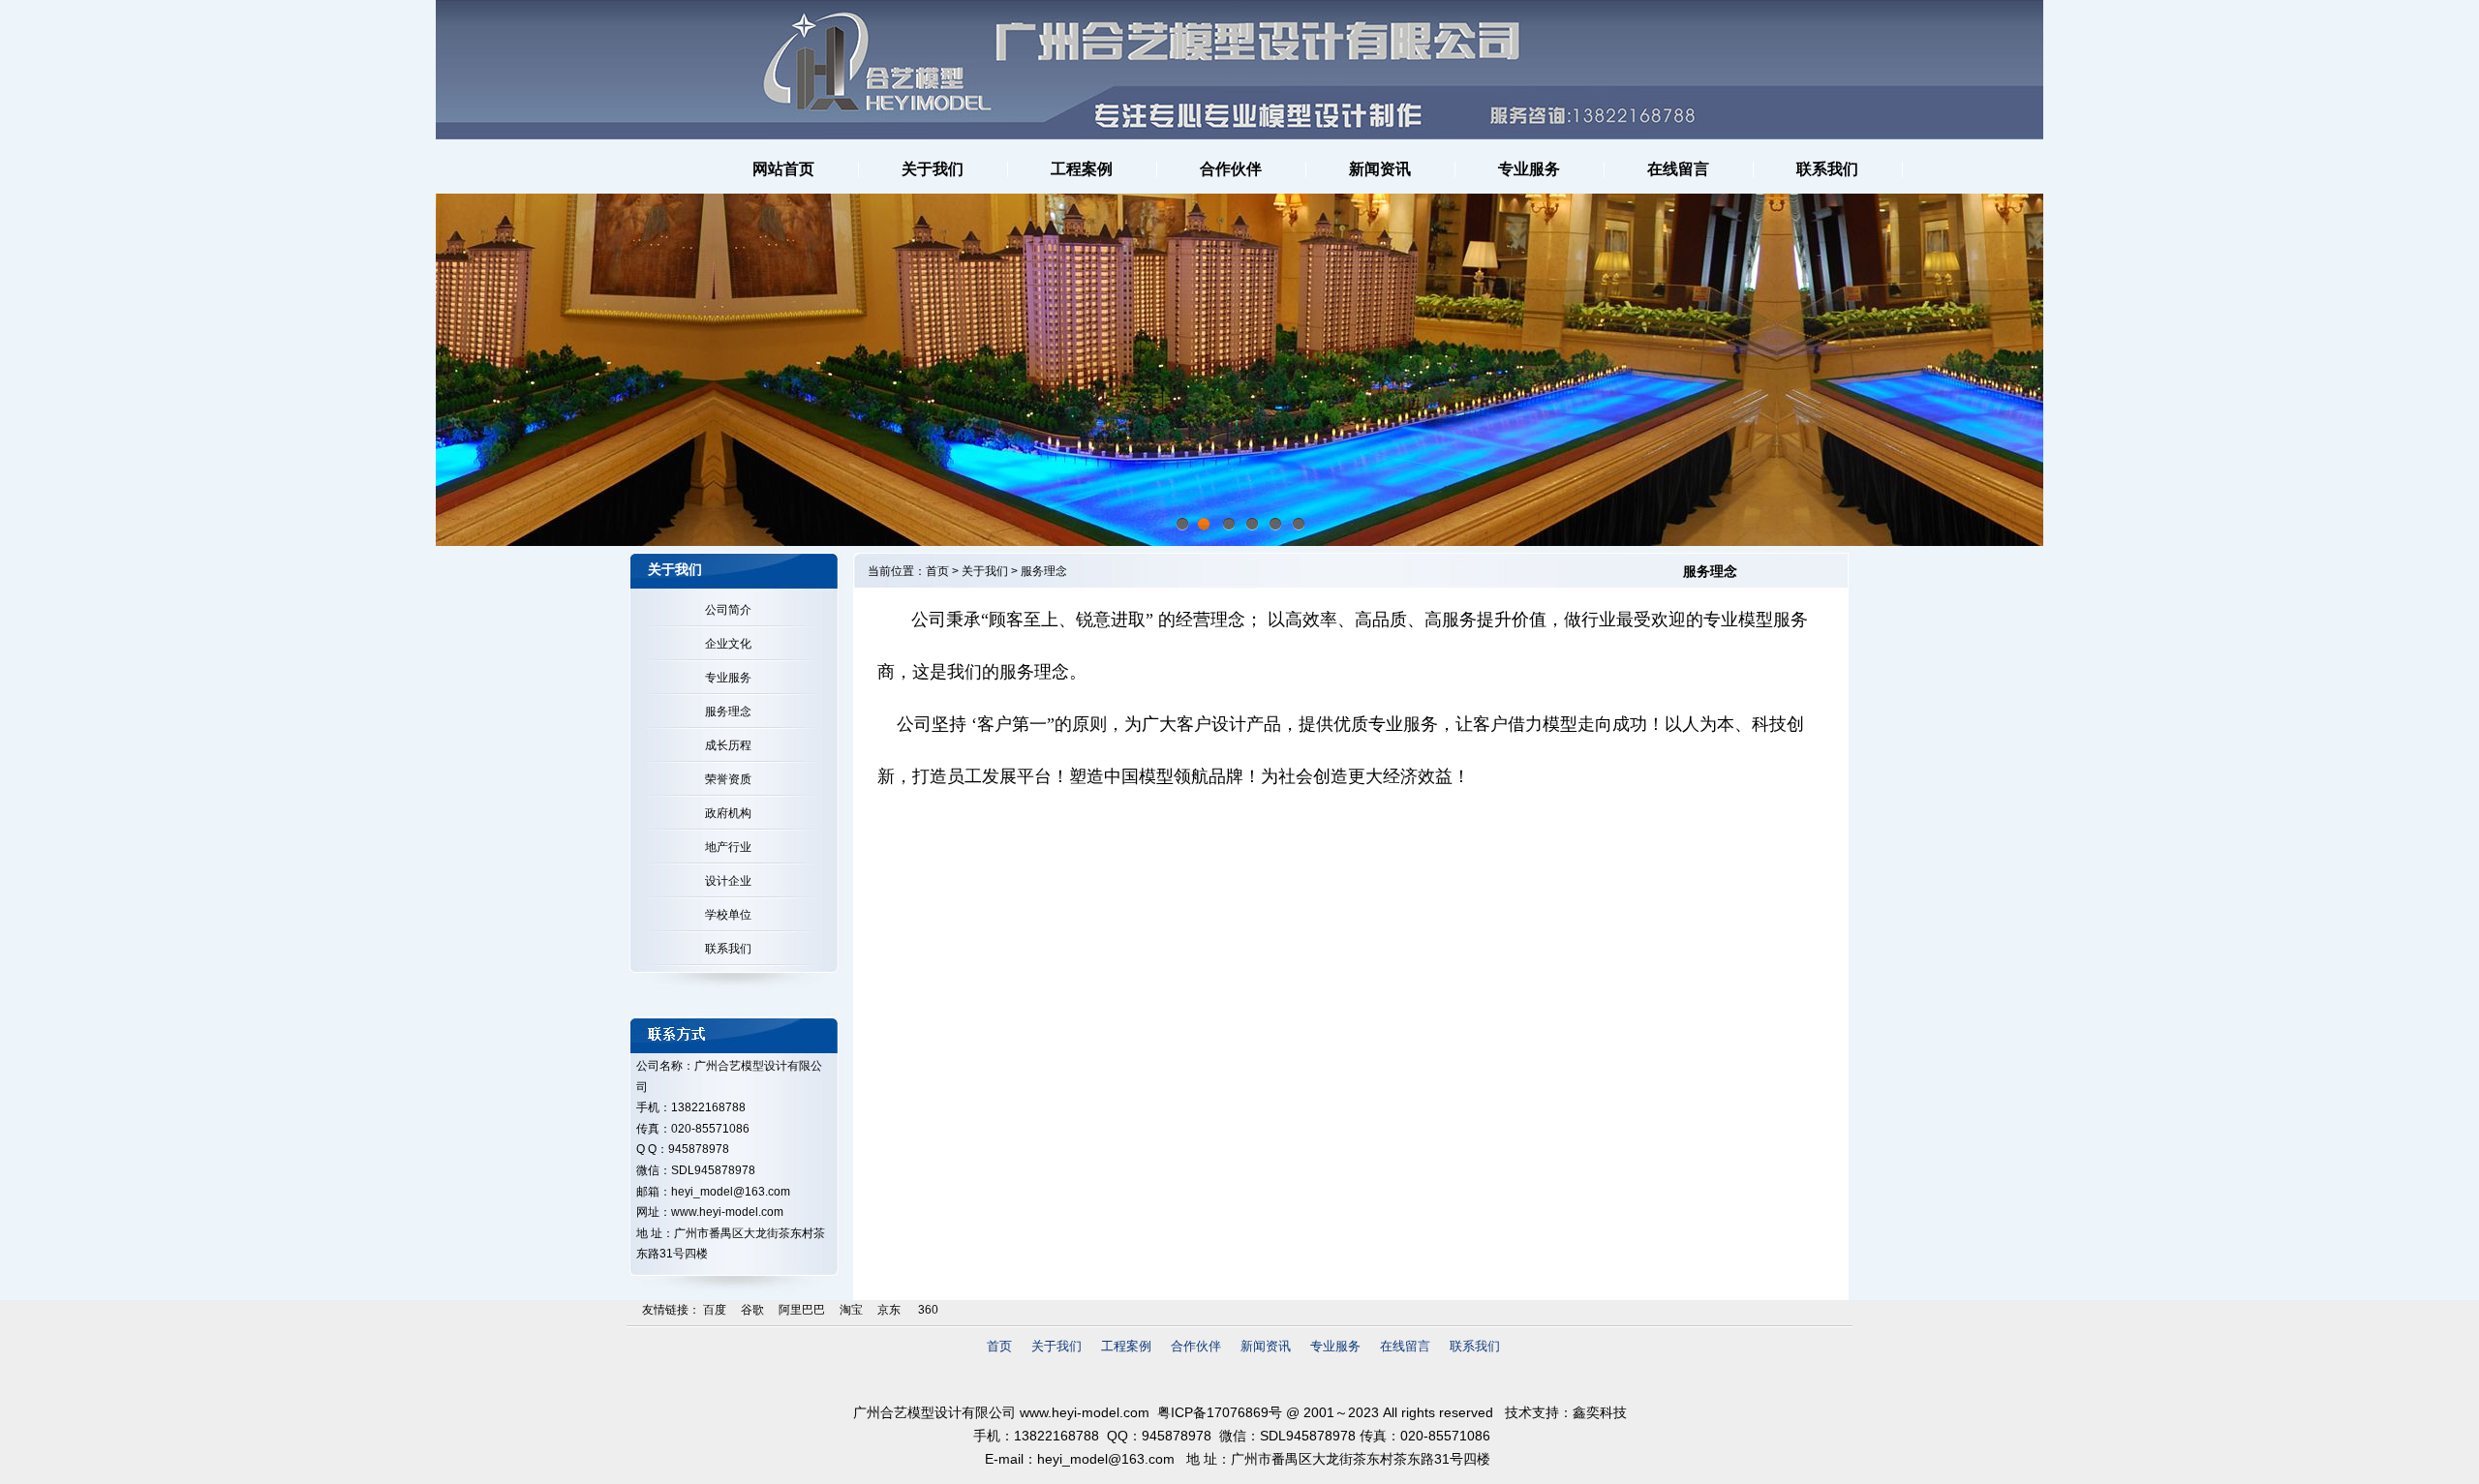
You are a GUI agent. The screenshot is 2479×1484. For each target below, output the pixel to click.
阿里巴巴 (802, 1310)
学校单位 (725, 915)
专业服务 (725, 678)
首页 (937, 571)
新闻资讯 (1266, 1346)
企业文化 (725, 644)
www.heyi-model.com (1085, 1412)
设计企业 (725, 881)
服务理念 (725, 712)
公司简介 (725, 610)
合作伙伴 (1196, 1346)
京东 (889, 1310)
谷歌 (752, 1310)
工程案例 (1126, 1346)
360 (927, 1310)
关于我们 (985, 571)
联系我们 (725, 949)
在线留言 (1405, 1346)
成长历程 (725, 745)
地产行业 (725, 847)
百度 (715, 1310)
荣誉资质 (725, 779)
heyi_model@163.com (731, 1192)
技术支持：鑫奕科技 (1566, 1412)
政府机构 (725, 813)
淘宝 (851, 1310)
